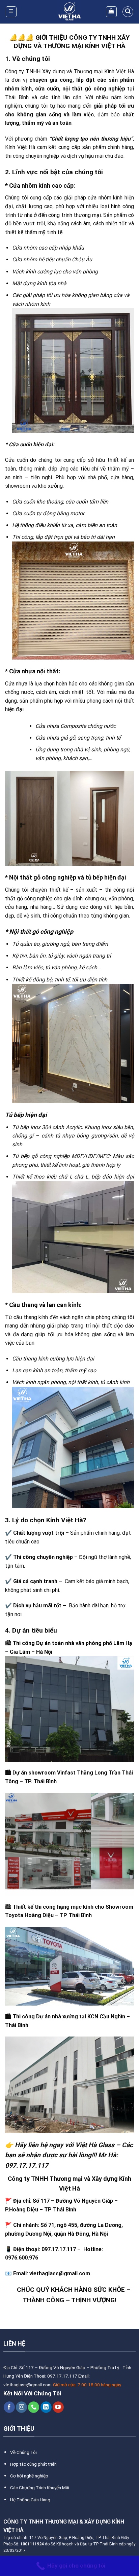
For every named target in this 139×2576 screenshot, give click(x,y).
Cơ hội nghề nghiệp (29, 2476)
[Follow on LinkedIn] (46, 2407)
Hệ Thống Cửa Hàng (30, 2500)
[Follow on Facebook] (9, 2407)
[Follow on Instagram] (21, 2407)
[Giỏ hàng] (112, 12)
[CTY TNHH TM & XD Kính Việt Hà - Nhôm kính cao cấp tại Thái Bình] (69, 12)
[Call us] (34, 2407)
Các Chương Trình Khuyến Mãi (40, 2488)
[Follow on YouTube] (58, 2407)
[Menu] (11, 12)
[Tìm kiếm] (128, 12)
